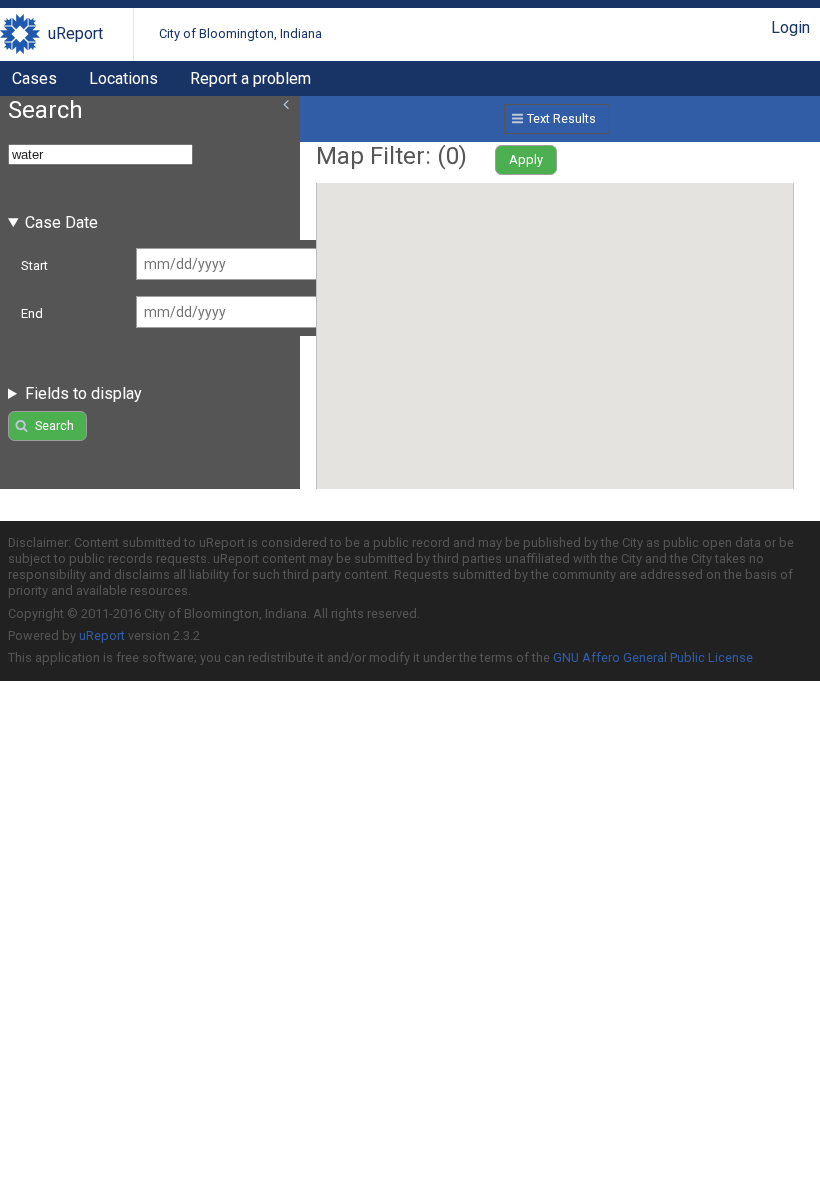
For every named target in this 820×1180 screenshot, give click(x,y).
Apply (526, 159)
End (32, 313)
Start (34, 265)
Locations (123, 78)
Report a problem (250, 78)
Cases (34, 78)
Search (54, 425)
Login (790, 27)
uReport (75, 33)
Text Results (561, 118)
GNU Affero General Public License (653, 657)
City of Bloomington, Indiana (240, 33)
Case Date (61, 222)
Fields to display (83, 393)
